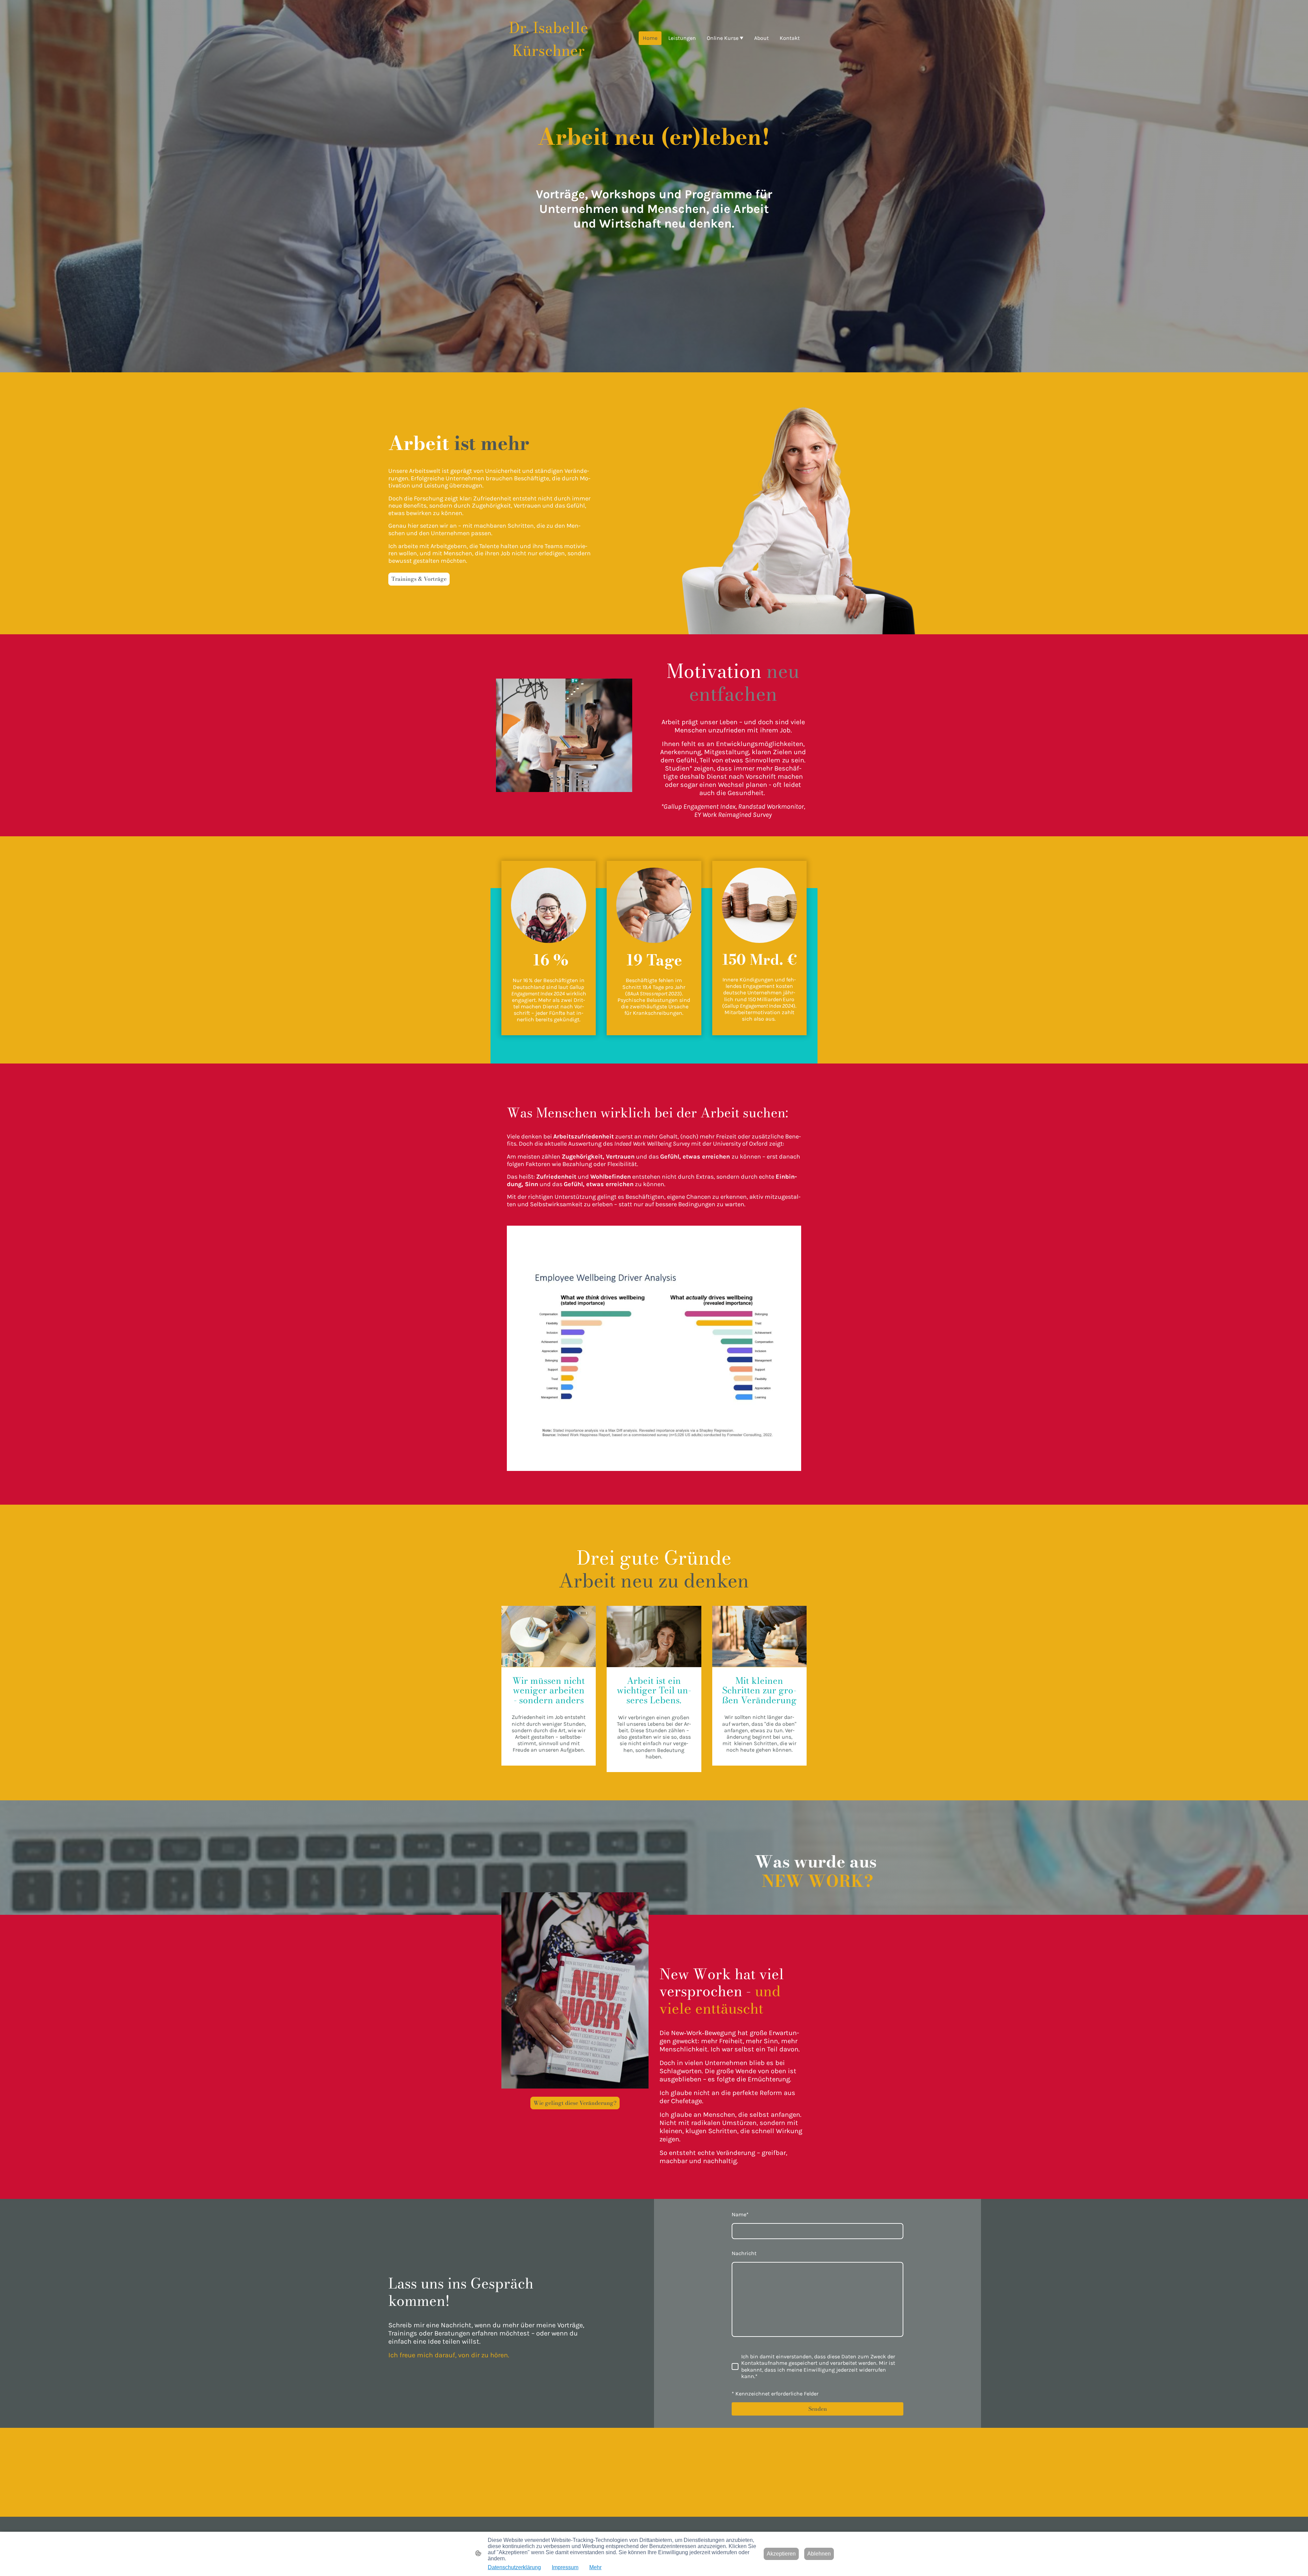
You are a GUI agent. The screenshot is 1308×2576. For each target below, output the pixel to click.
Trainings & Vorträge (419, 579)
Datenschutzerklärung (514, 2567)
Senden (818, 2409)
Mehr (595, 2567)
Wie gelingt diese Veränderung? (575, 2103)
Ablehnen (819, 2554)
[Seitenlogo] (549, 67)
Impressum (565, 2567)
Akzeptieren (781, 2554)
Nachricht (744, 2253)
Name (740, 2214)
